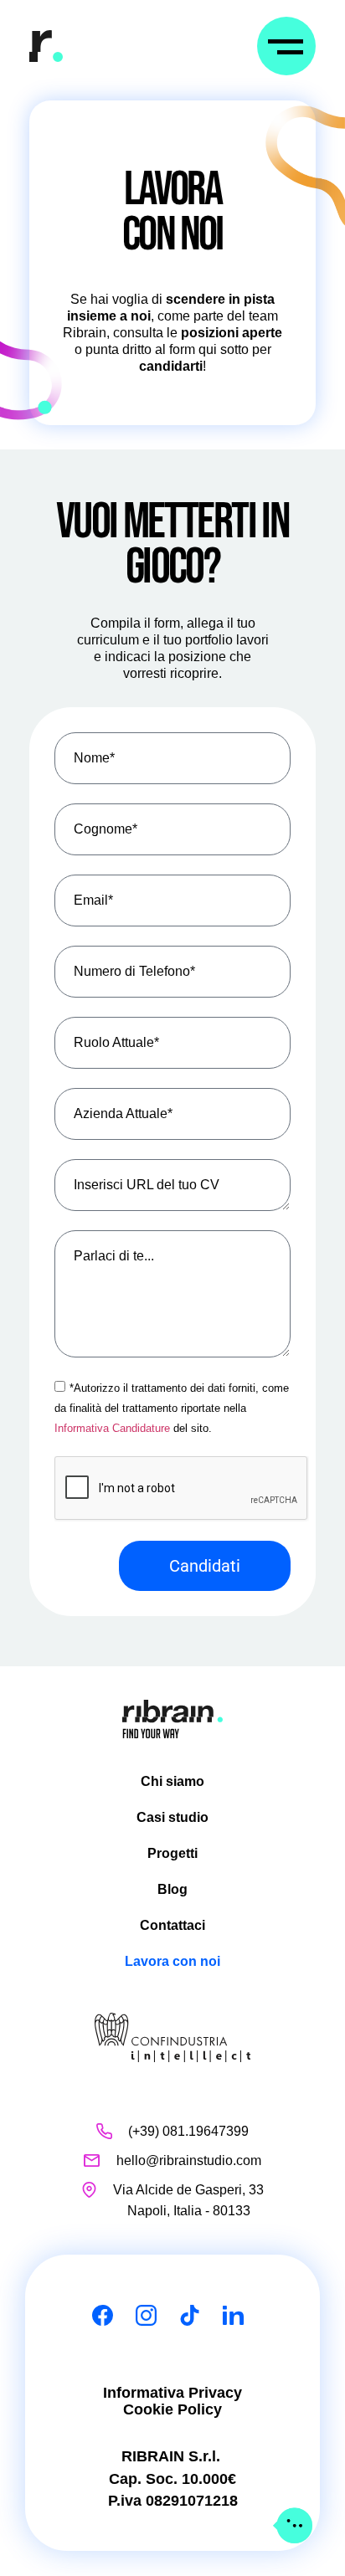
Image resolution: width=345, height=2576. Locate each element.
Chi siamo (172, 1781)
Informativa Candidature (112, 1428)
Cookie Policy (172, 2409)
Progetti (172, 1853)
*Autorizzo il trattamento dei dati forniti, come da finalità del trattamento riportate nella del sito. (172, 1408)
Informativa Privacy (172, 2393)
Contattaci (172, 1925)
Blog (172, 1889)
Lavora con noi (172, 1961)
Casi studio (172, 1817)
